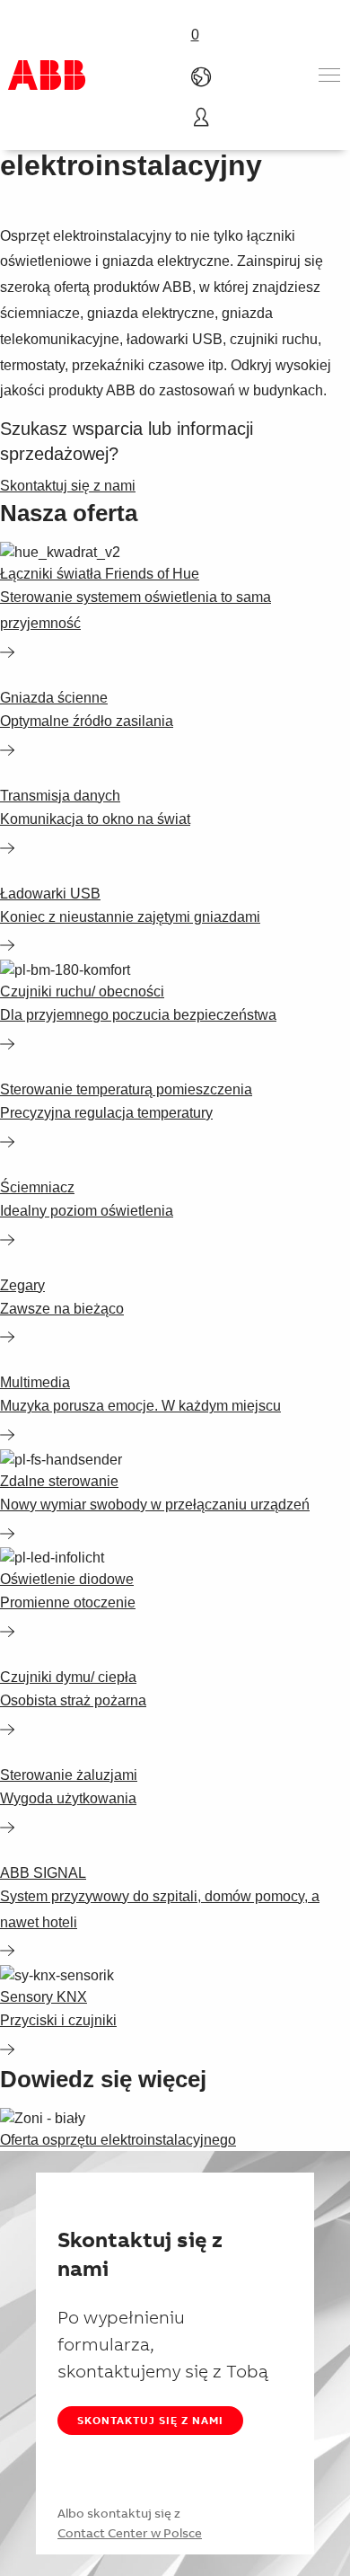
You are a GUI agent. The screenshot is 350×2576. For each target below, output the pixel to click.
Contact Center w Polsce (130, 2533)
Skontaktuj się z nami (150, 2420)
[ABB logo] (47, 75)
